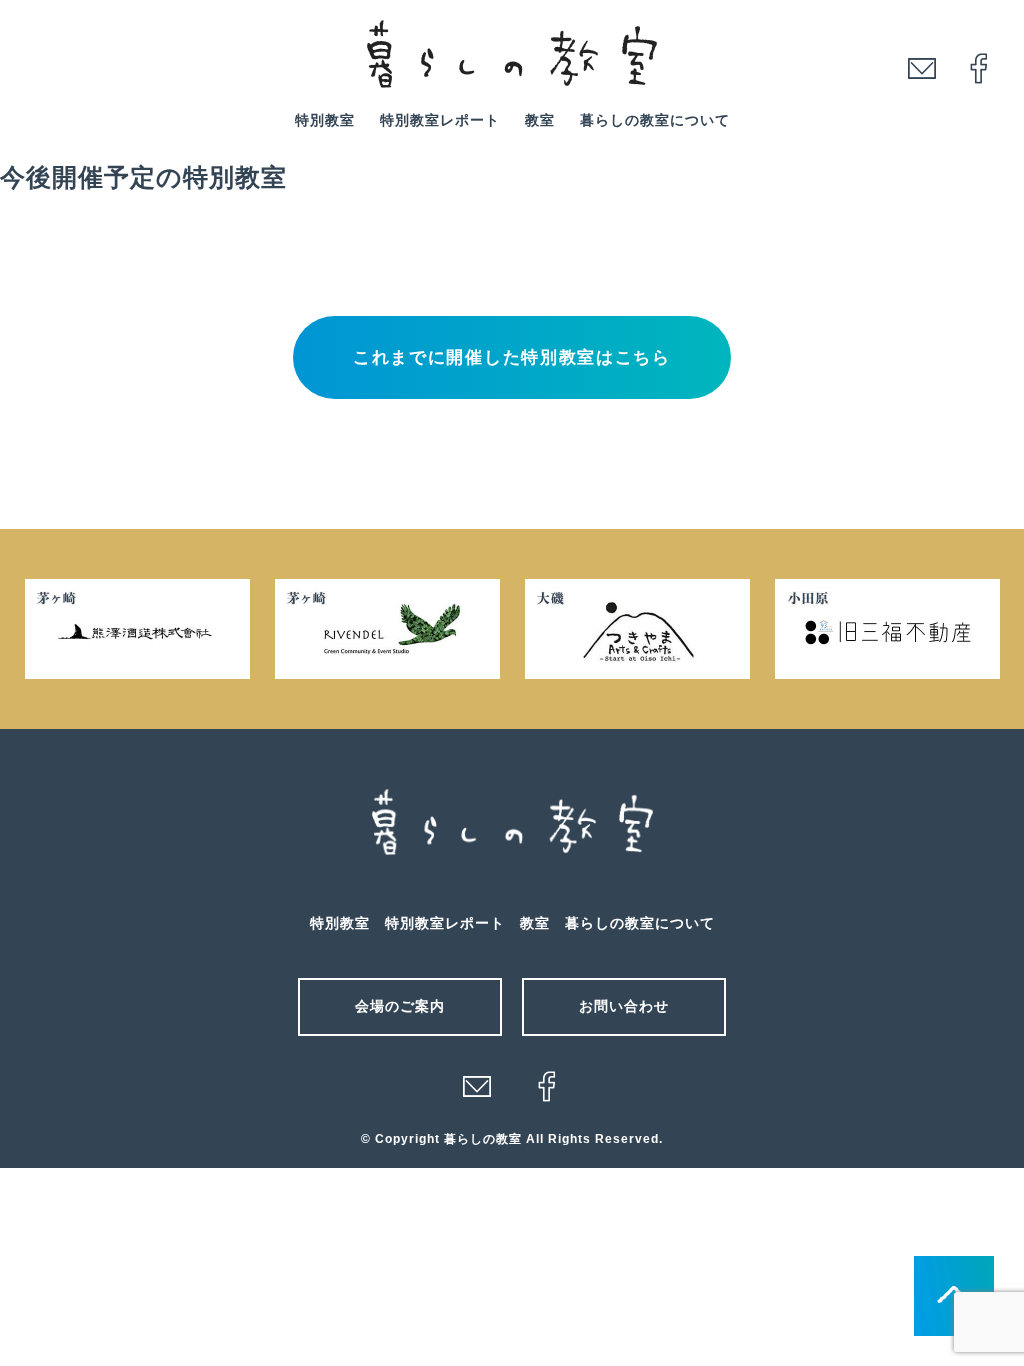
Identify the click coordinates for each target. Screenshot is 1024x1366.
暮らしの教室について (655, 120)
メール (477, 1086)
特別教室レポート (440, 120)
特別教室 (325, 120)
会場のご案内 (400, 1006)
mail (922, 68)
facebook (979, 68)
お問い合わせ (624, 1006)
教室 (540, 120)
